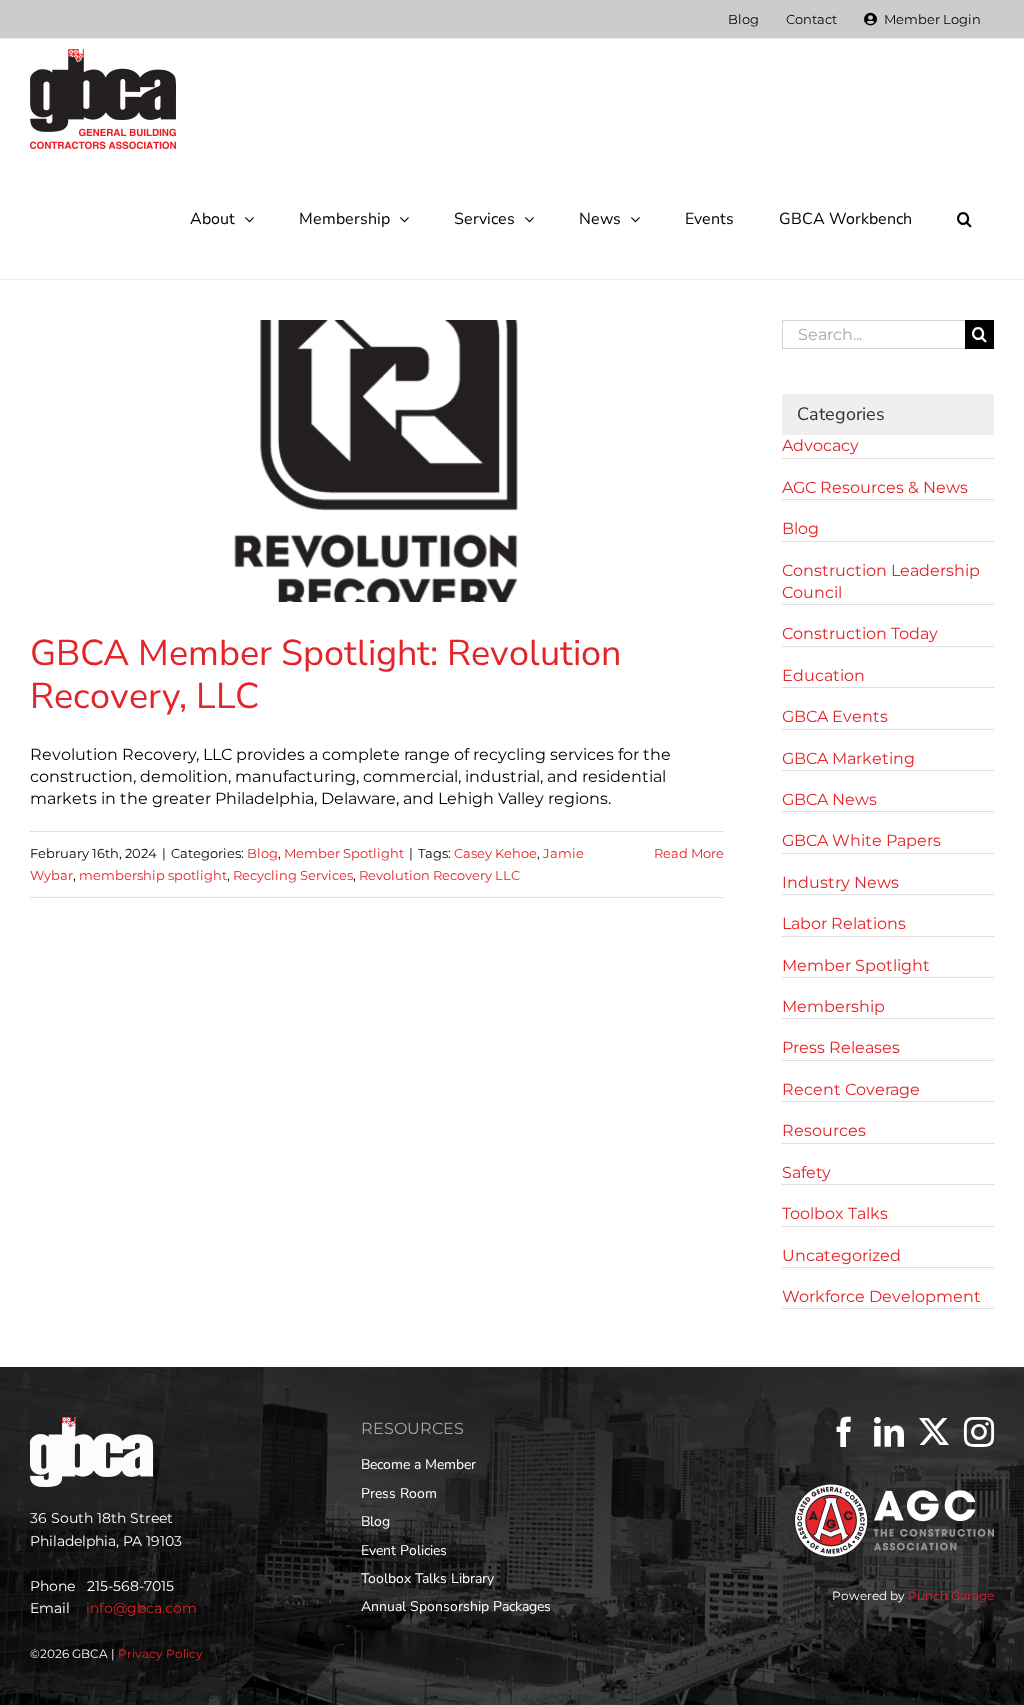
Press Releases (841, 1047)
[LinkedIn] (889, 1432)
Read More (689, 853)
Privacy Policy (160, 1653)
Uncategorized (841, 1255)
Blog (262, 853)
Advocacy (820, 445)
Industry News (840, 882)
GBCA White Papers (861, 840)
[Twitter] (934, 1432)
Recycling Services (293, 875)
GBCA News (829, 799)
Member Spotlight (344, 853)
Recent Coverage (851, 1089)
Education (823, 675)
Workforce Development (881, 1296)
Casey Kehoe (495, 853)
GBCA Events (835, 716)
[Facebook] (844, 1432)
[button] (964, 219)
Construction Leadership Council (881, 581)
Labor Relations (844, 923)
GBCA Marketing (848, 758)
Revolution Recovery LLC (439, 875)
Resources (824, 1130)
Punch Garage (951, 1595)
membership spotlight (153, 875)
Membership (833, 1006)
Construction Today (860, 633)
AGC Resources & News (875, 487)
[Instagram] (979, 1432)
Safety (806, 1172)
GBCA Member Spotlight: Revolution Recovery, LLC (325, 675)
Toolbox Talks (835, 1213)
